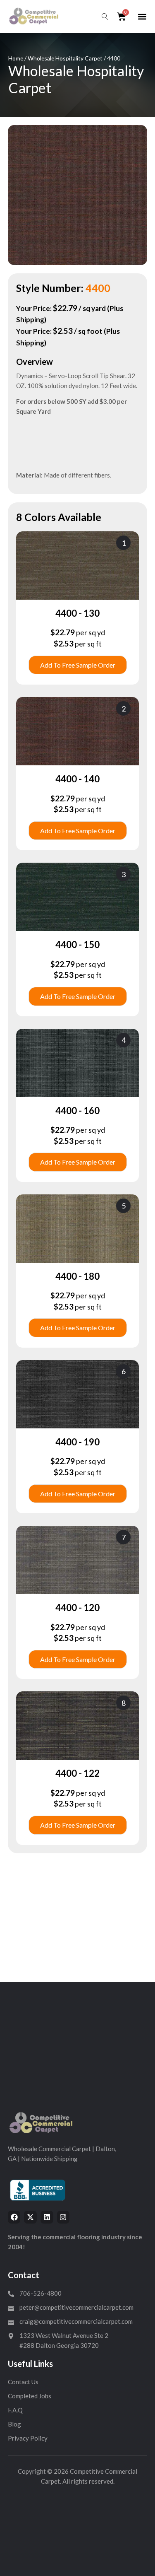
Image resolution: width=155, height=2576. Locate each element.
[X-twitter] (30, 2217)
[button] (142, 17)
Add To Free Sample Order (78, 665)
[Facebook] (14, 2217)
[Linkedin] (47, 2217)
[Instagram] (63, 2217)
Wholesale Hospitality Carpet (65, 58)
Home (16, 58)
